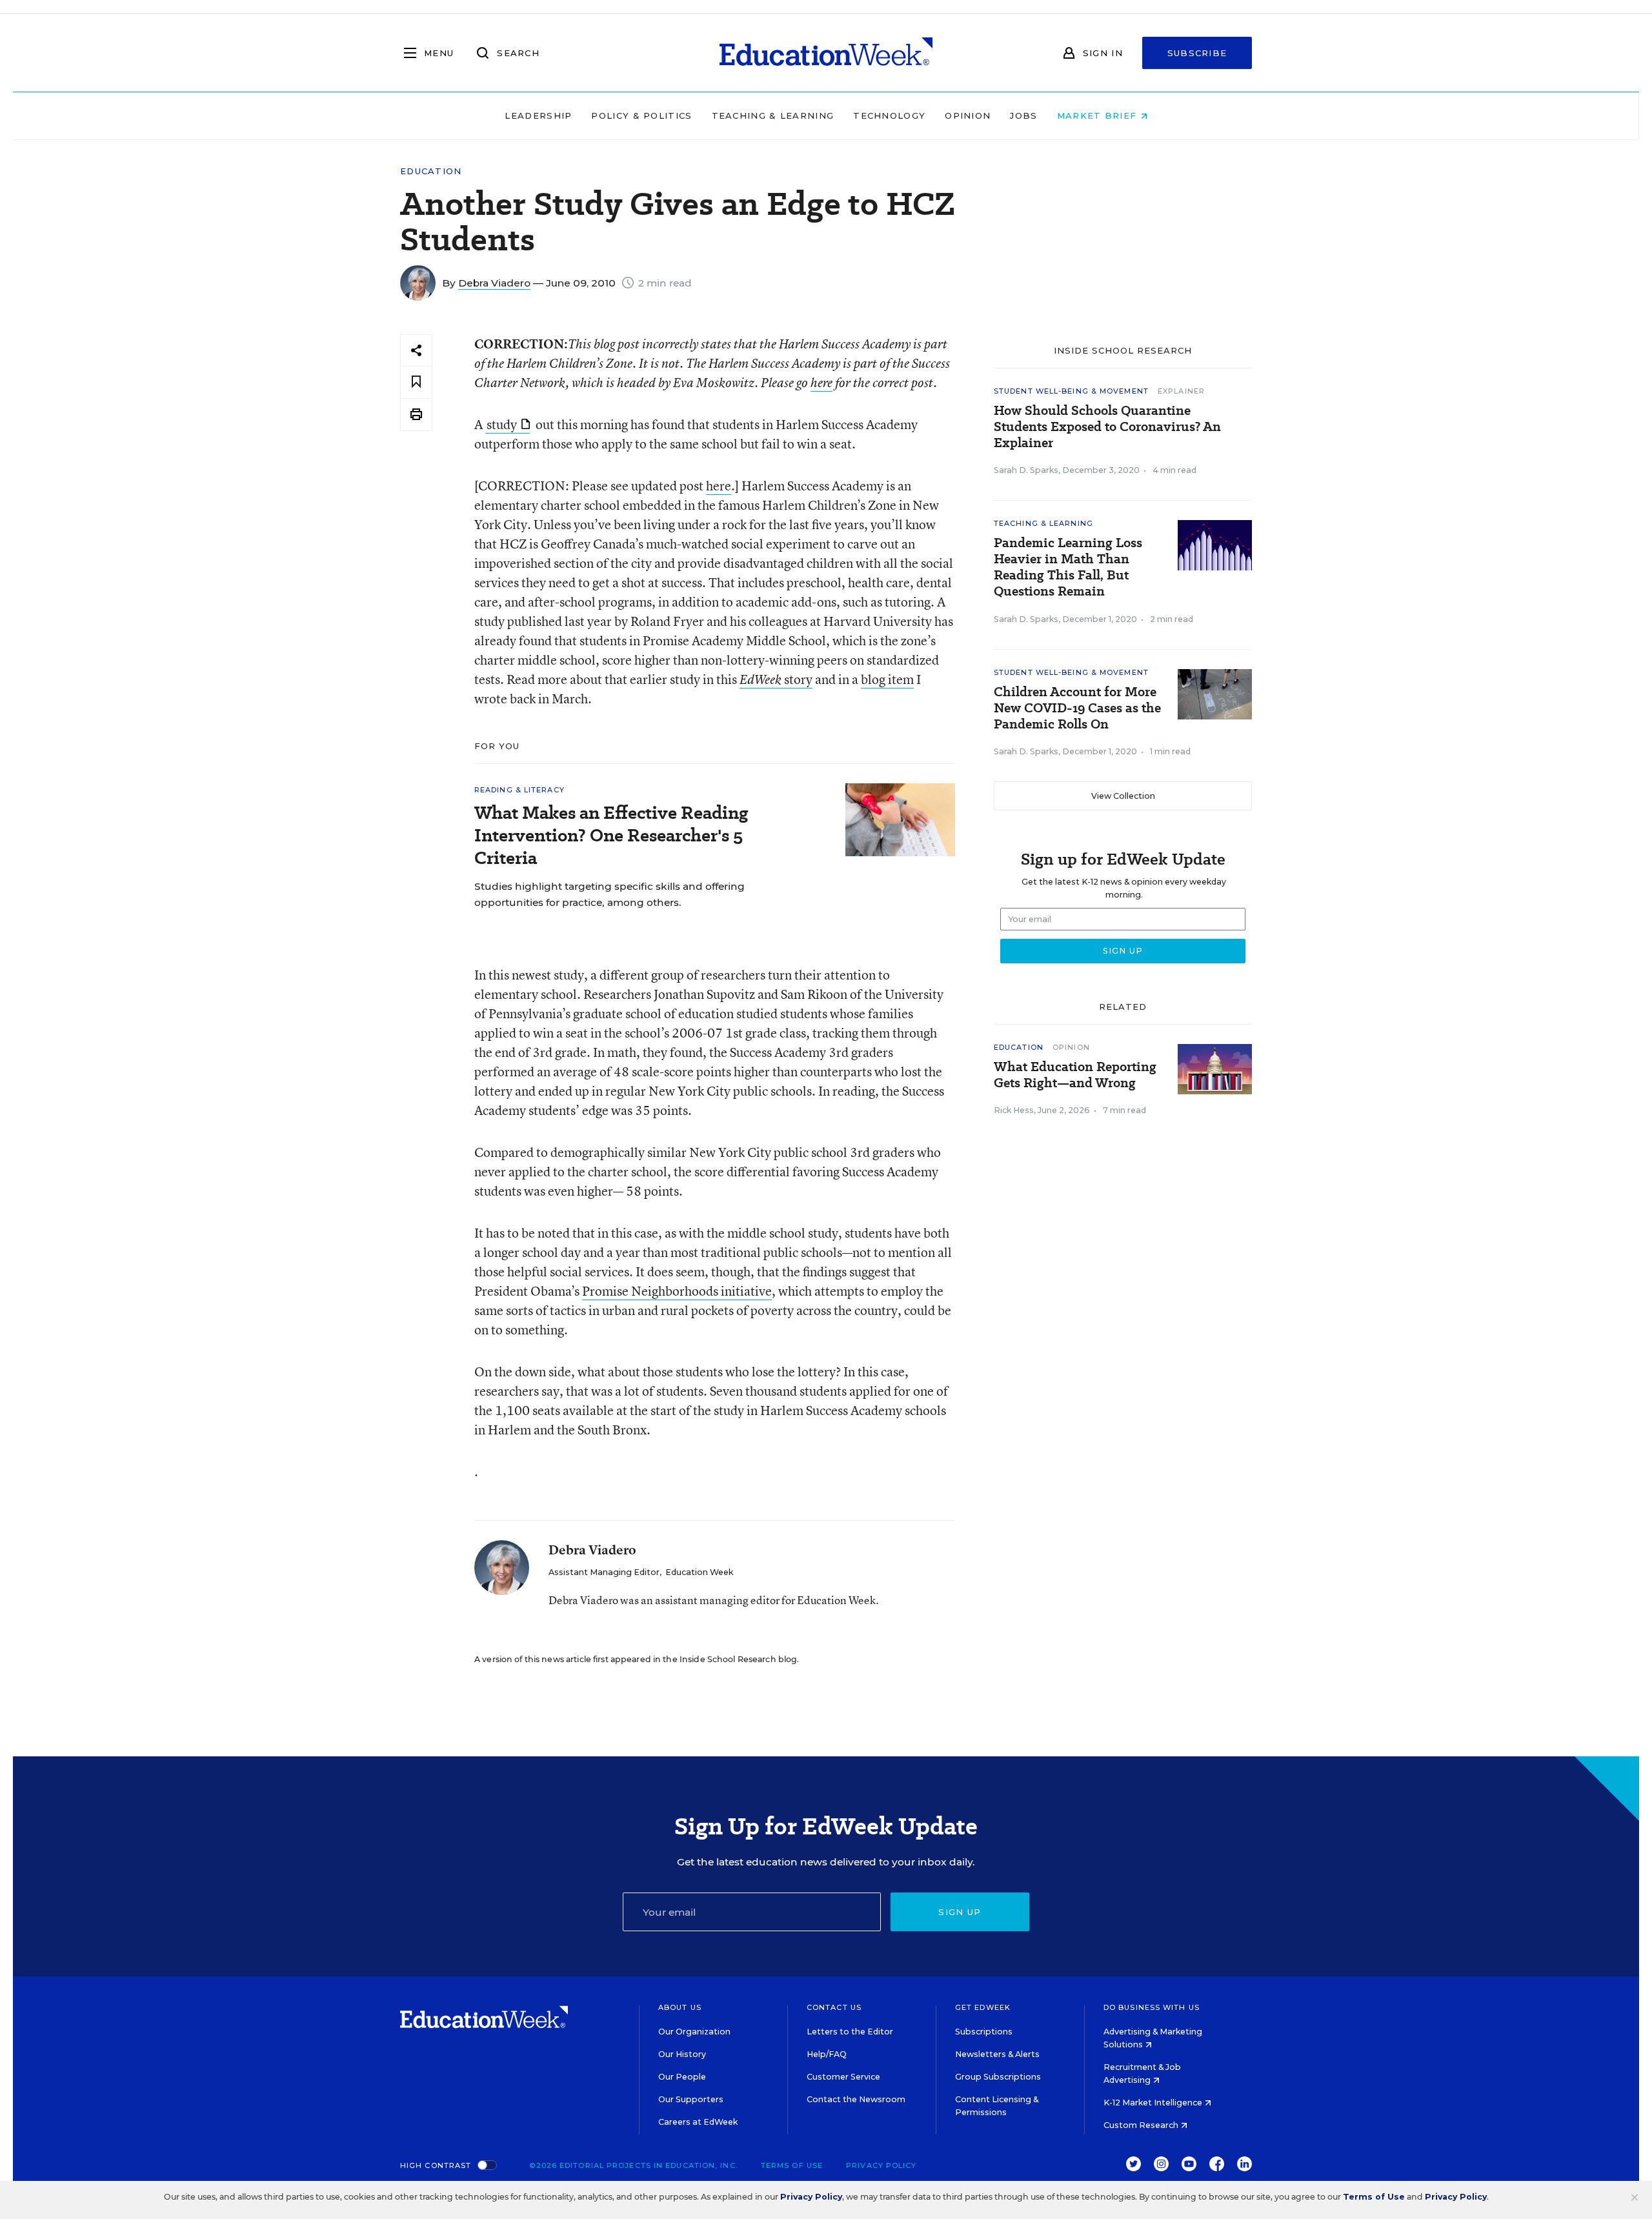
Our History (682, 2054)
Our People (682, 2077)
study (502, 424)
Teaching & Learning (773, 115)
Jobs (1023, 115)
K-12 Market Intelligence (1154, 2103)
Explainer (1181, 391)
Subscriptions (984, 2032)
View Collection (1123, 796)
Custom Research (1142, 2125)
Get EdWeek (983, 2007)
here (821, 383)
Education (431, 171)
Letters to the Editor (850, 2032)
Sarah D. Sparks (1026, 470)
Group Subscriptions (998, 2077)
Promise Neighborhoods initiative (677, 1291)
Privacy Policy (881, 2165)
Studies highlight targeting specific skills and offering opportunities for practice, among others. (609, 894)
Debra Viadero (494, 283)
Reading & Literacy (519, 790)
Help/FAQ (827, 2054)
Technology (889, 115)
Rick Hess (1014, 1110)
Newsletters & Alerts (997, 2054)
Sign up (960, 1912)
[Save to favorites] (416, 382)
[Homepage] (826, 53)
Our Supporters (691, 2099)
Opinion (968, 115)
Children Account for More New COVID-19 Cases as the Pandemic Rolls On (1077, 708)
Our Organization (694, 2032)
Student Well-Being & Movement (1071, 391)
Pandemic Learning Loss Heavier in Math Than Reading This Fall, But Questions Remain (1068, 567)
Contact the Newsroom (856, 2099)
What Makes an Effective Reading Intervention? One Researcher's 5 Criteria (611, 835)
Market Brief (1099, 115)
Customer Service (843, 2077)
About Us (680, 2007)
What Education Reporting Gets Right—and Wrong (1075, 1075)
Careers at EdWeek (698, 2122)
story (776, 679)
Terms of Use (792, 2165)
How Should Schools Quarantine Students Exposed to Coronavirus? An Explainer (1107, 427)
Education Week (699, 1572)
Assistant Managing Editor (604, 1572)
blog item (887, 679)
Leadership (538, 115)
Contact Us (834, 2007)
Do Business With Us (1152, 2007)
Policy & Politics (641, 115)
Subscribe (1197, 53)
